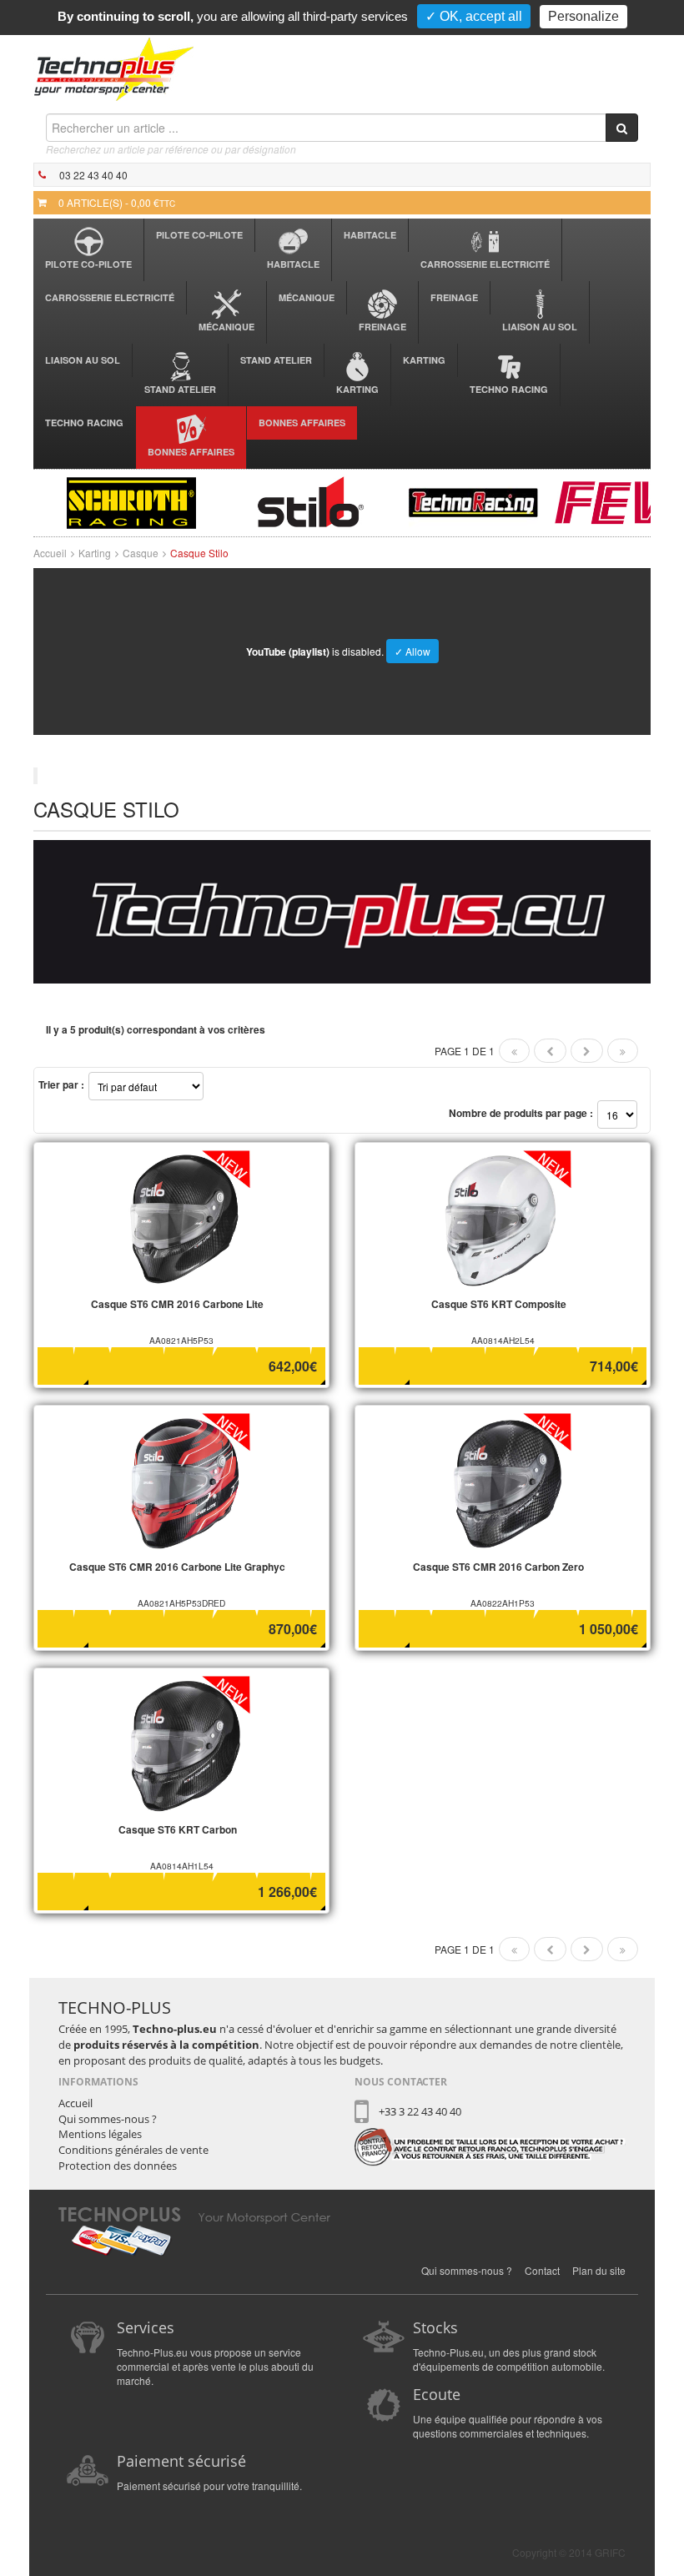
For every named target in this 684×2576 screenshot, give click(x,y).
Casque (141, 553)
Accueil (50, 553)
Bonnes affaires (191, 452)
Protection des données (118, 2166)
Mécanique (226, 327)
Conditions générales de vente (133, 2150)
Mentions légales (100, 2134)
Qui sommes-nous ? (108, 2119)
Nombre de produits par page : (521, 1113)
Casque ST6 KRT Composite (499, 1304)
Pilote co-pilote (88, 264)
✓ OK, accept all (474, 16)
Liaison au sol (540, 327)
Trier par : (61, 1084)
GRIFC (610, 2552)
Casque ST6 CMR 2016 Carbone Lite (177, 1304)
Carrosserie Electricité (485, 264)
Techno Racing (509, 389)
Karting (357, 389)
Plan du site (599, 2270)
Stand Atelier (180, 389)
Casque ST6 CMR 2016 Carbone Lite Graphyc (177, 1567)
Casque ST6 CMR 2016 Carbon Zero (498, 1567)
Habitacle (293, 264)
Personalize (583, 16)
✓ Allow (412, 651)
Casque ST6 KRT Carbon (178, 1829)
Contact (542, 2270)
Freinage (382, 327)
